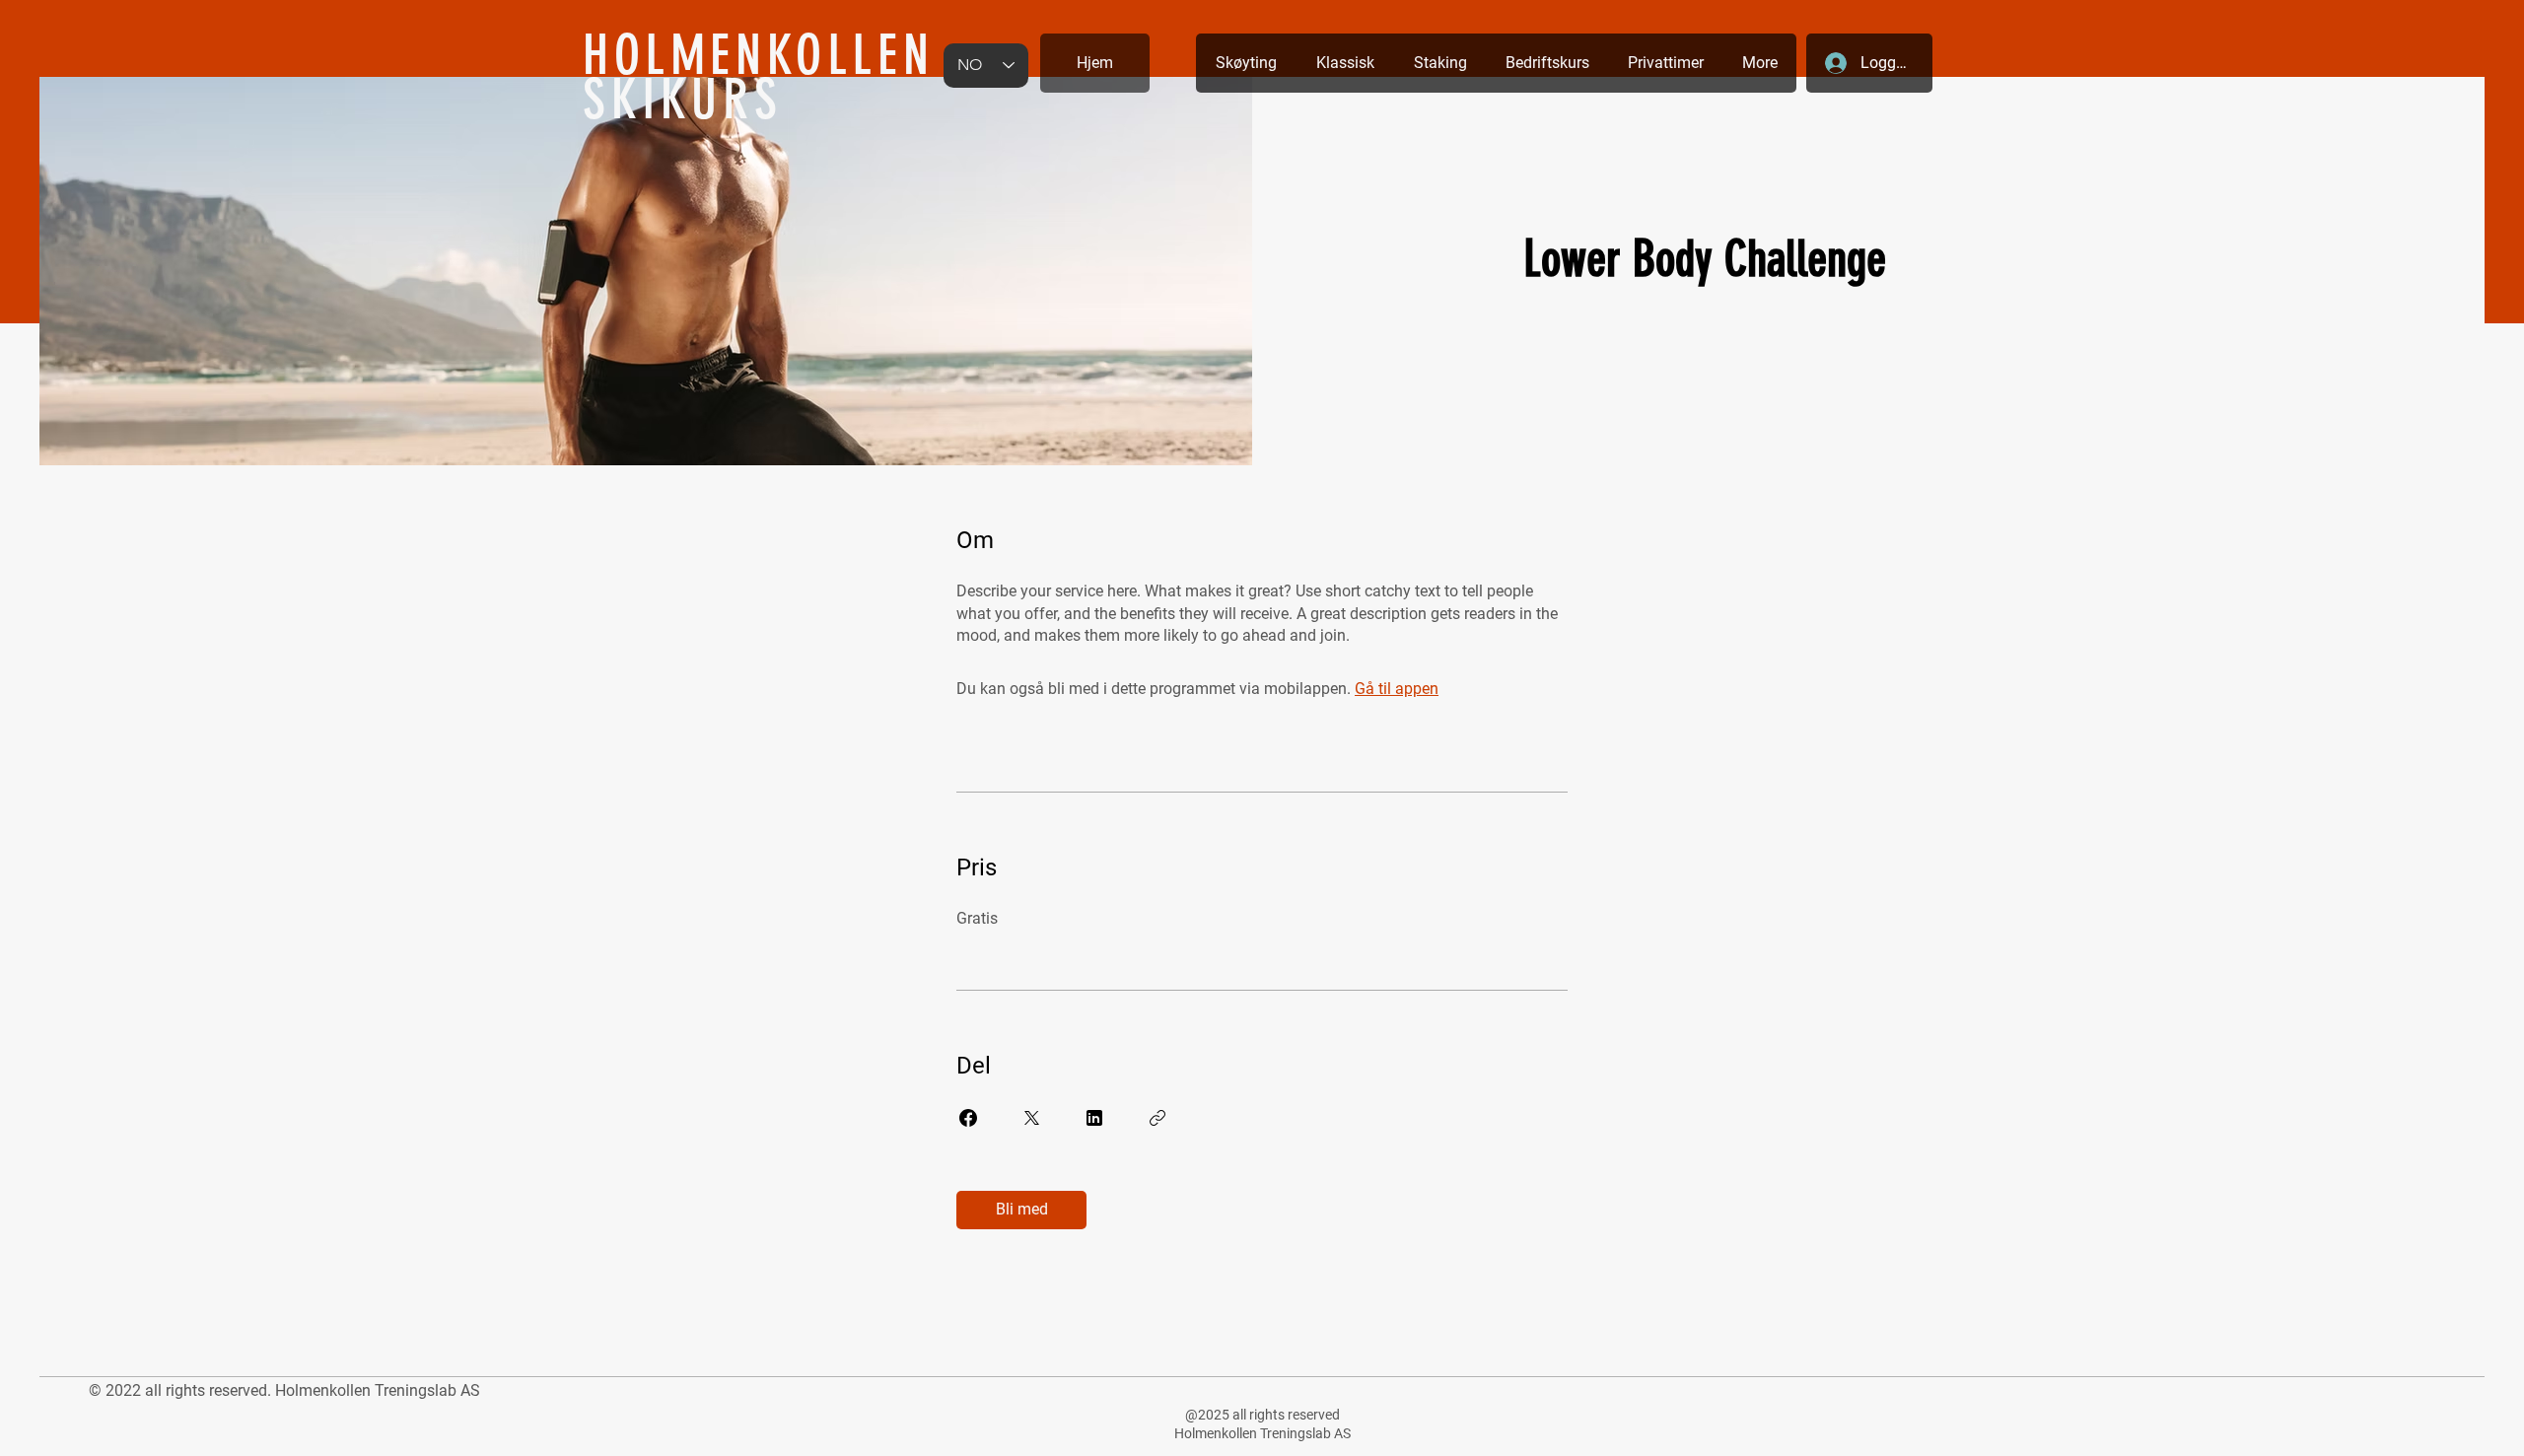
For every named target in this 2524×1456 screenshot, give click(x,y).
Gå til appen (1397, 689)
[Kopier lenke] (1157, 1118)
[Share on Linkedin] (1094, 1118)
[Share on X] (1031, 1118)
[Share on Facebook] (968, 1118)
